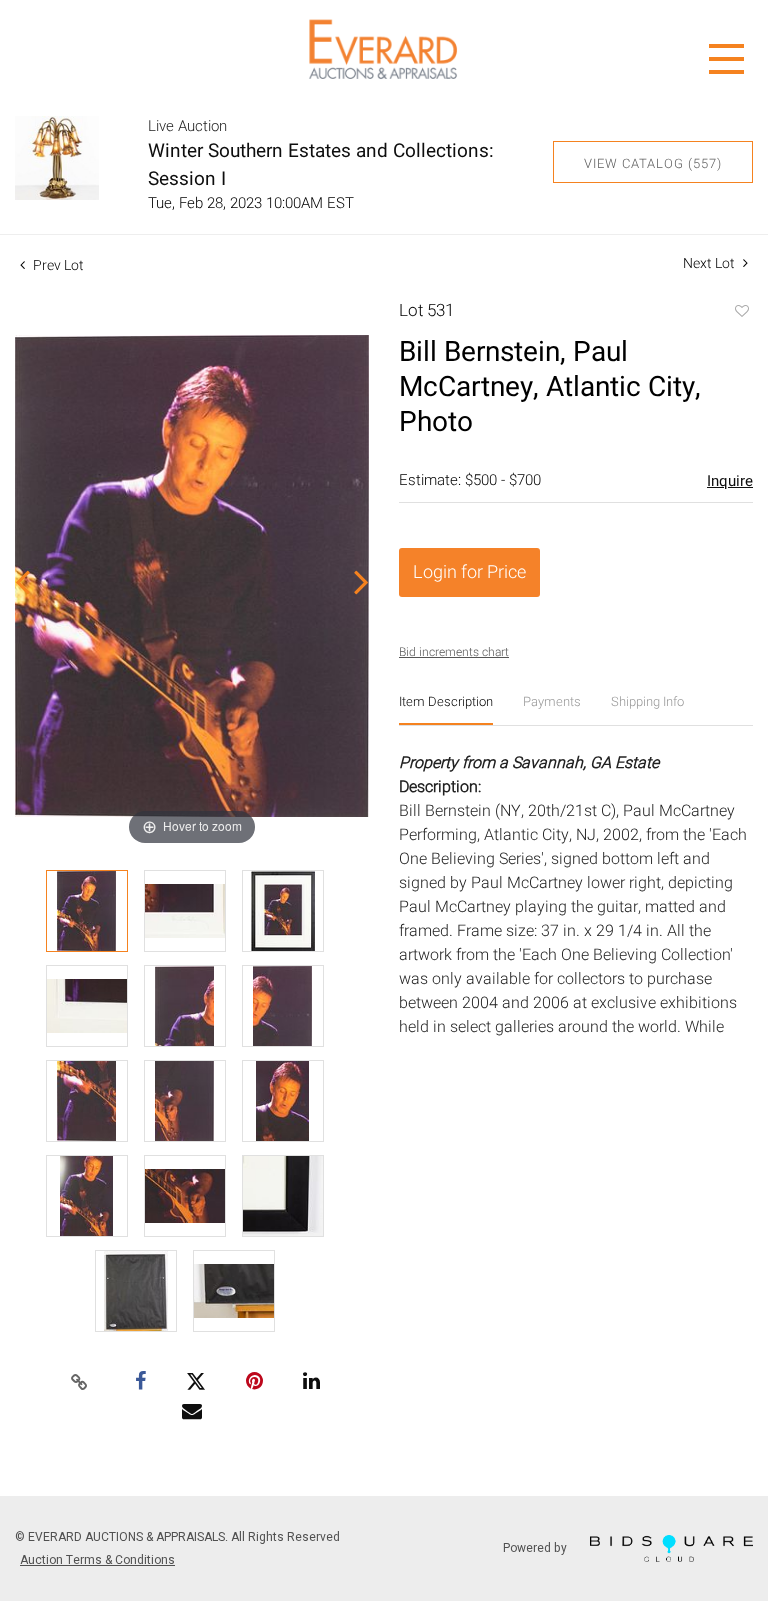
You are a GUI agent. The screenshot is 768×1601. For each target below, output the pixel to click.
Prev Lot (57, 265)
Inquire (730, 481)
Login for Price (469, 572)
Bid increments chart (454, 652)
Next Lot (710, 263)
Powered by (536, 1547)
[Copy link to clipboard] (80, 1383)
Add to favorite (741, 313)
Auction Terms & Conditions (97, 1560)
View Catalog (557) (653, 163)
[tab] (446, 709)
